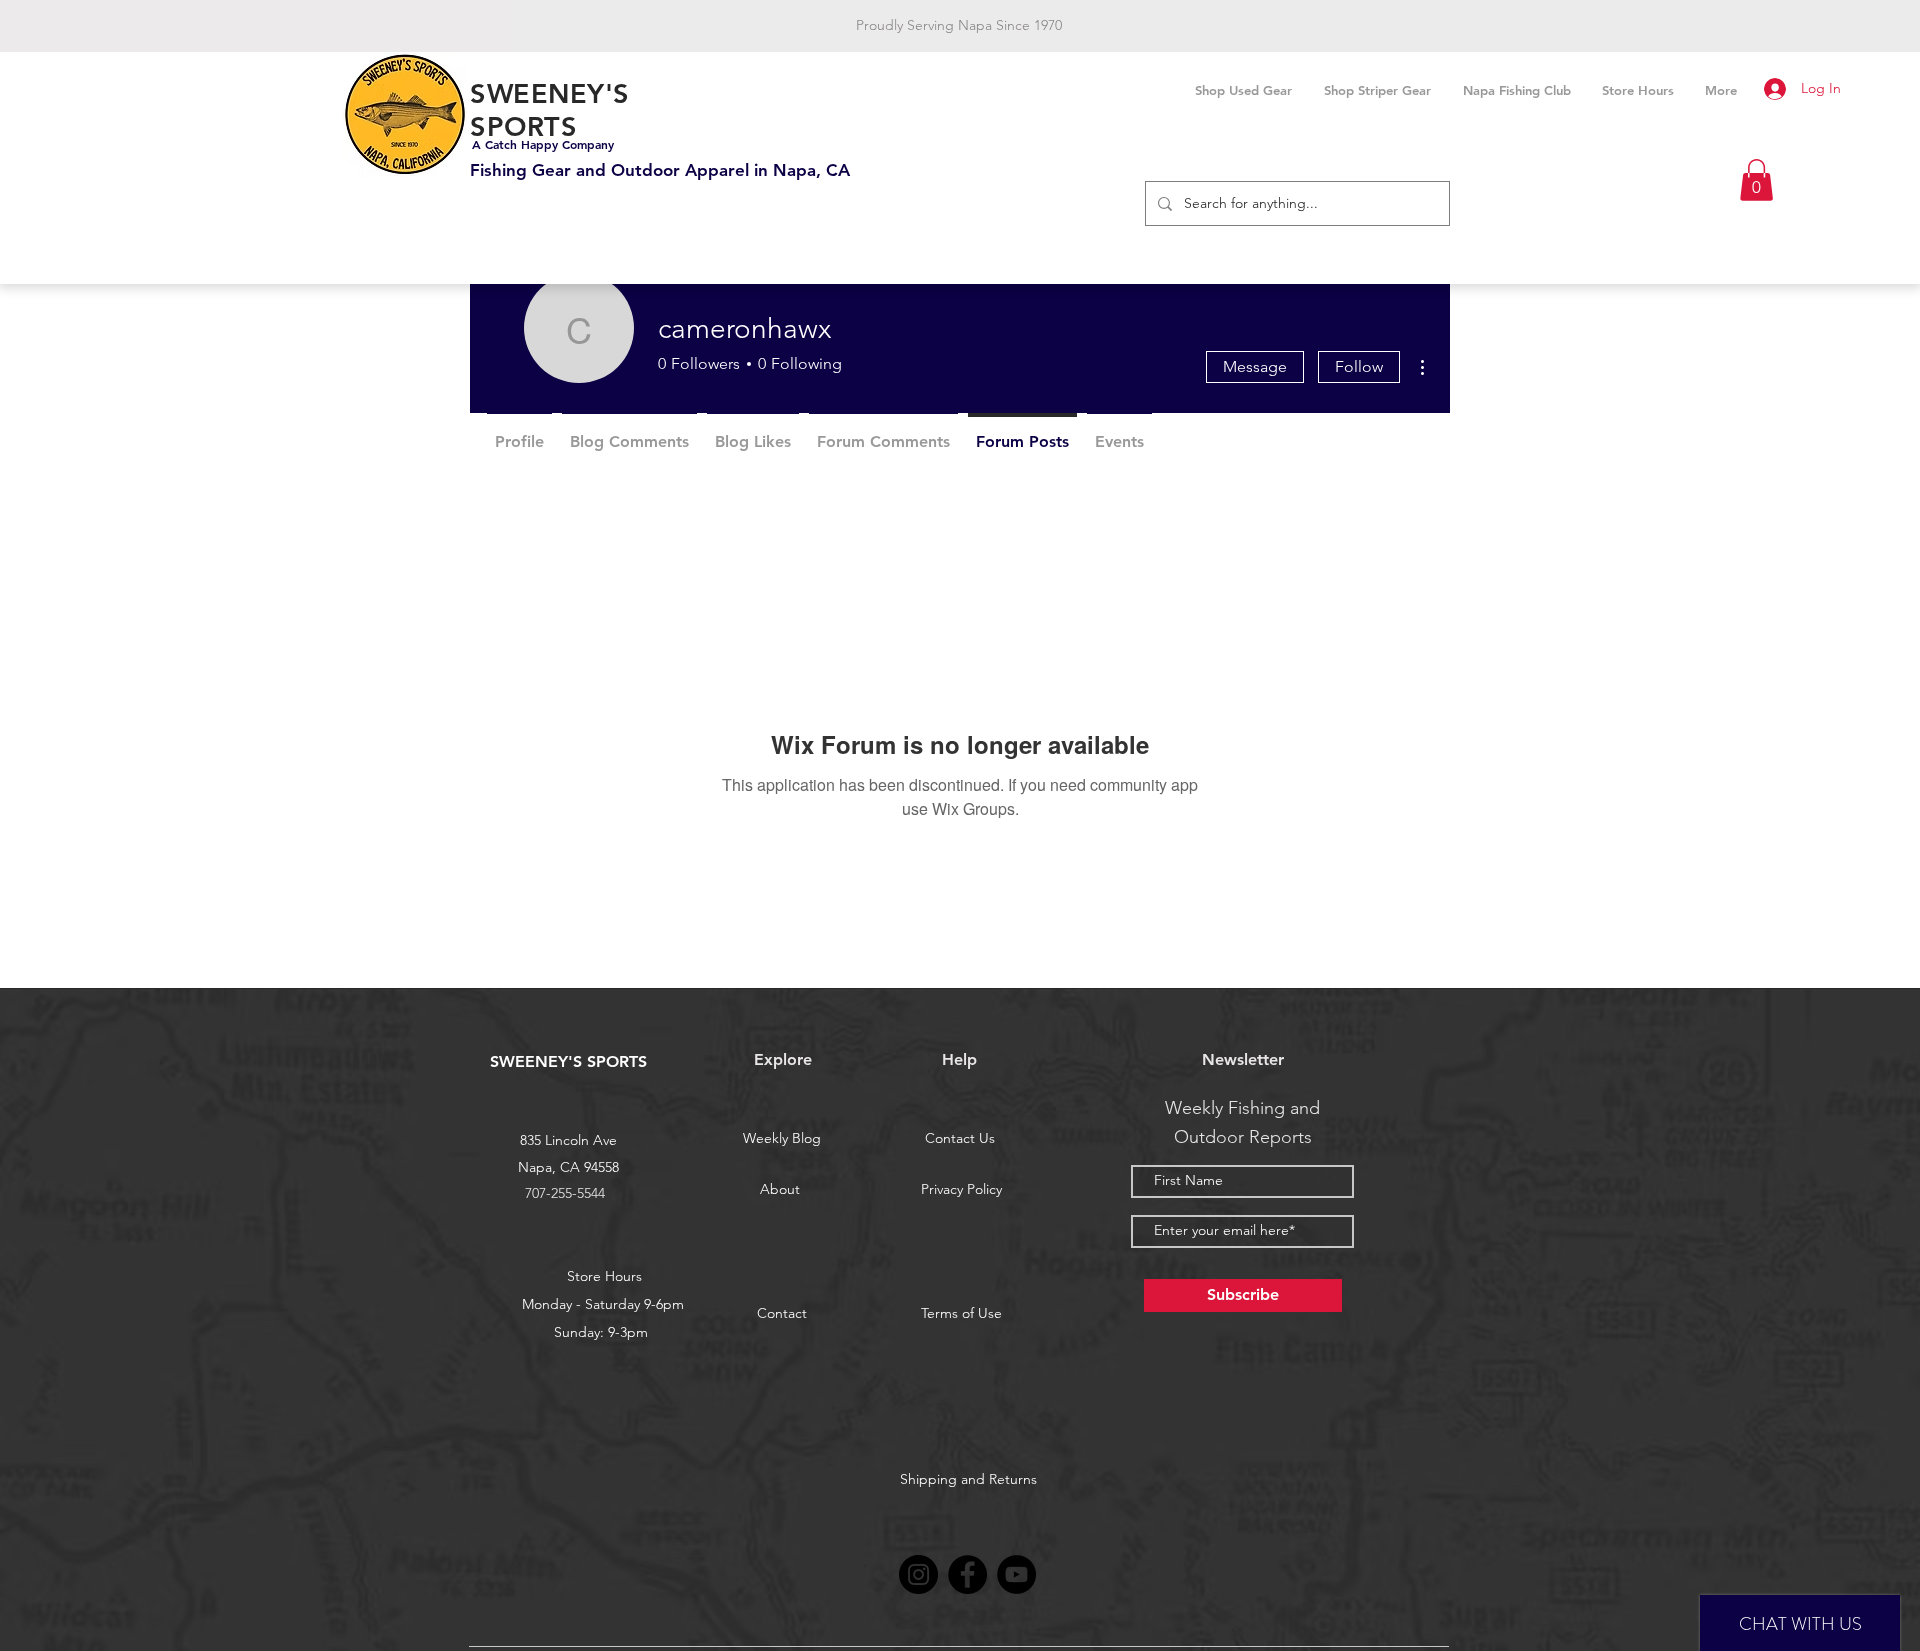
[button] (1756, 180)
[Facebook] (967, 1574)
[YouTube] (1016, 1574)
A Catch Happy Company (543, 144)
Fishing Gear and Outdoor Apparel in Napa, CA (660, 170)
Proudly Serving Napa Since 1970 (959, 25)
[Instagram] (918, 1574)
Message (1255, 366)
